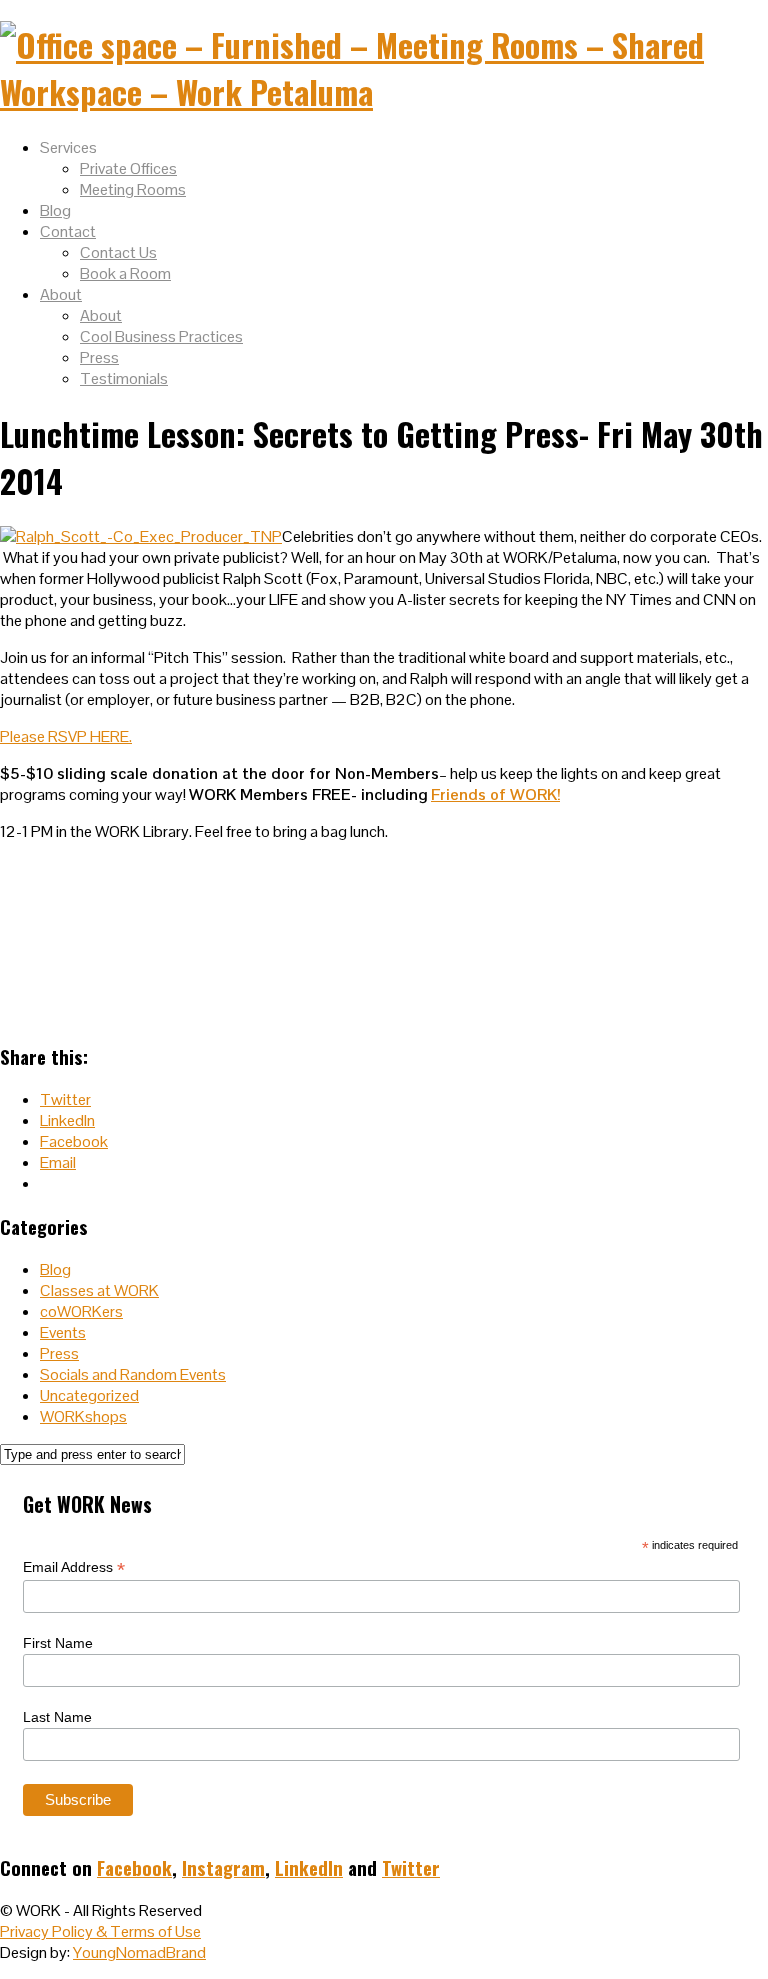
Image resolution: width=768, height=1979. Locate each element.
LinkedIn (309, 1867)
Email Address (74, 1567)
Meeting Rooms (133, 189)
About (61, 294)
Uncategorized (89, 1395)
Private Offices (128, 168)
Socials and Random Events (133, 1374)
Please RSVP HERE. (66, 736)
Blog (55, 210)
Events (63, 1332)
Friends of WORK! (495, 794)
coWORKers (81, 1311)
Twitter (411, 1867)
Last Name (57, 1717)
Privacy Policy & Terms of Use (100, 1931)
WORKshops (83, 1416)
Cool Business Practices (161, 336)
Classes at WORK (99, 1290)
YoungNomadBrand (139, 1952)
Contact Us (118, 252)
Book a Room (125, 273)
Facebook (134, 1867)
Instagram (223, 1867)
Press (99, 357)
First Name (58, 1643)
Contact (68, 231)
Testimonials (124, 378)
